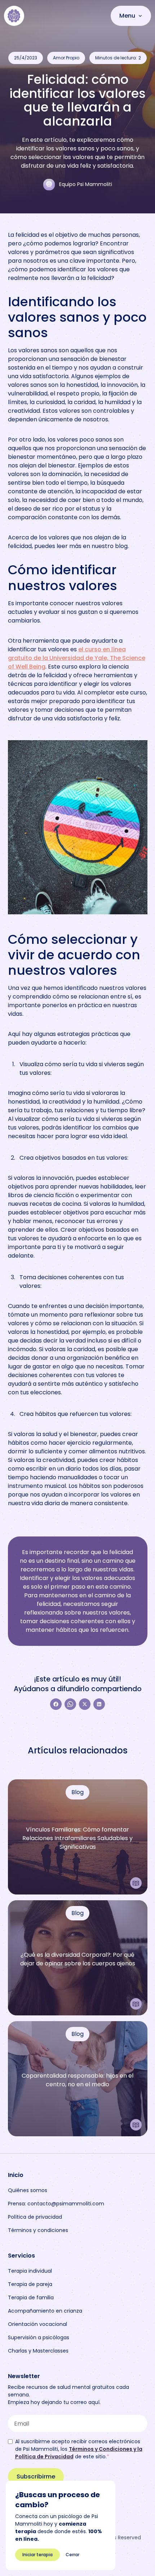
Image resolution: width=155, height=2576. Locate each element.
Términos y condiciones (38, 2230)
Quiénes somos (28, 2190)
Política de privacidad (35, 2217)
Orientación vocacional (37, 2324)
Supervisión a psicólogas (39, 2337)
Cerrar (72, 2555)
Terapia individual (30, 2271)
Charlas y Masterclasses (38, 2351)
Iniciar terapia (37, 2555)
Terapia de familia (31, 2297)
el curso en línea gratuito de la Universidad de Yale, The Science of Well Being (77, 658)
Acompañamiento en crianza (45, 2311)
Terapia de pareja (30, 2284)
